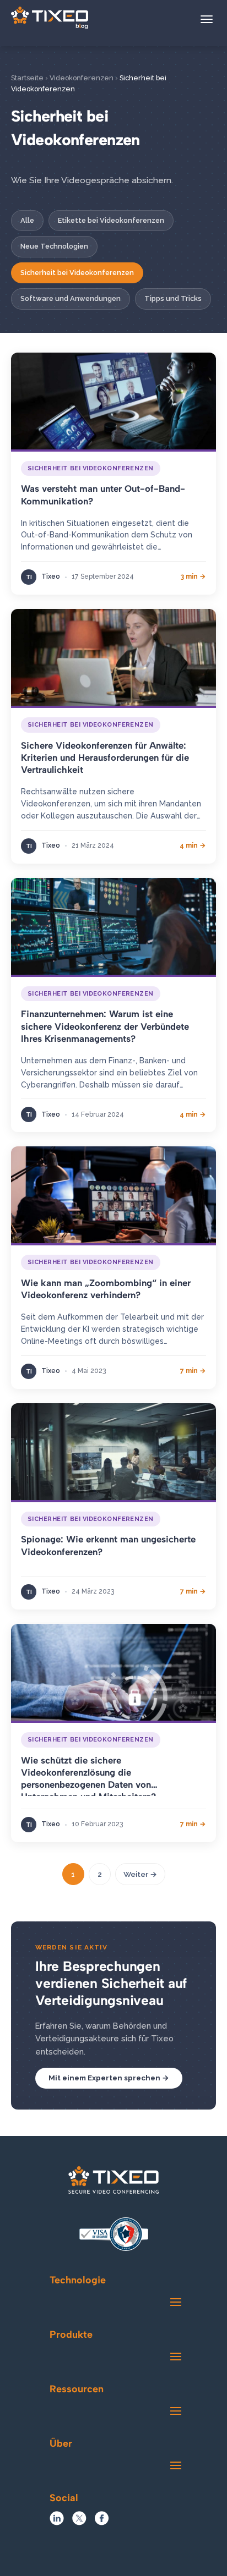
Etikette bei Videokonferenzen (111, 220)
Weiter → (140, 1874)
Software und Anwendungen (71, 298)
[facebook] (102, 2522)
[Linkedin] (57, 2522)
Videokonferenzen (82, 78)
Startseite (27, 78)
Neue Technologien (54, 246)
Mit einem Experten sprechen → (109, 2078)
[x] (79, 2522)
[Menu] (207, 19)
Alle (27, 220)
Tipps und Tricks (173, 298)
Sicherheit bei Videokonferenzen (77, 273)
